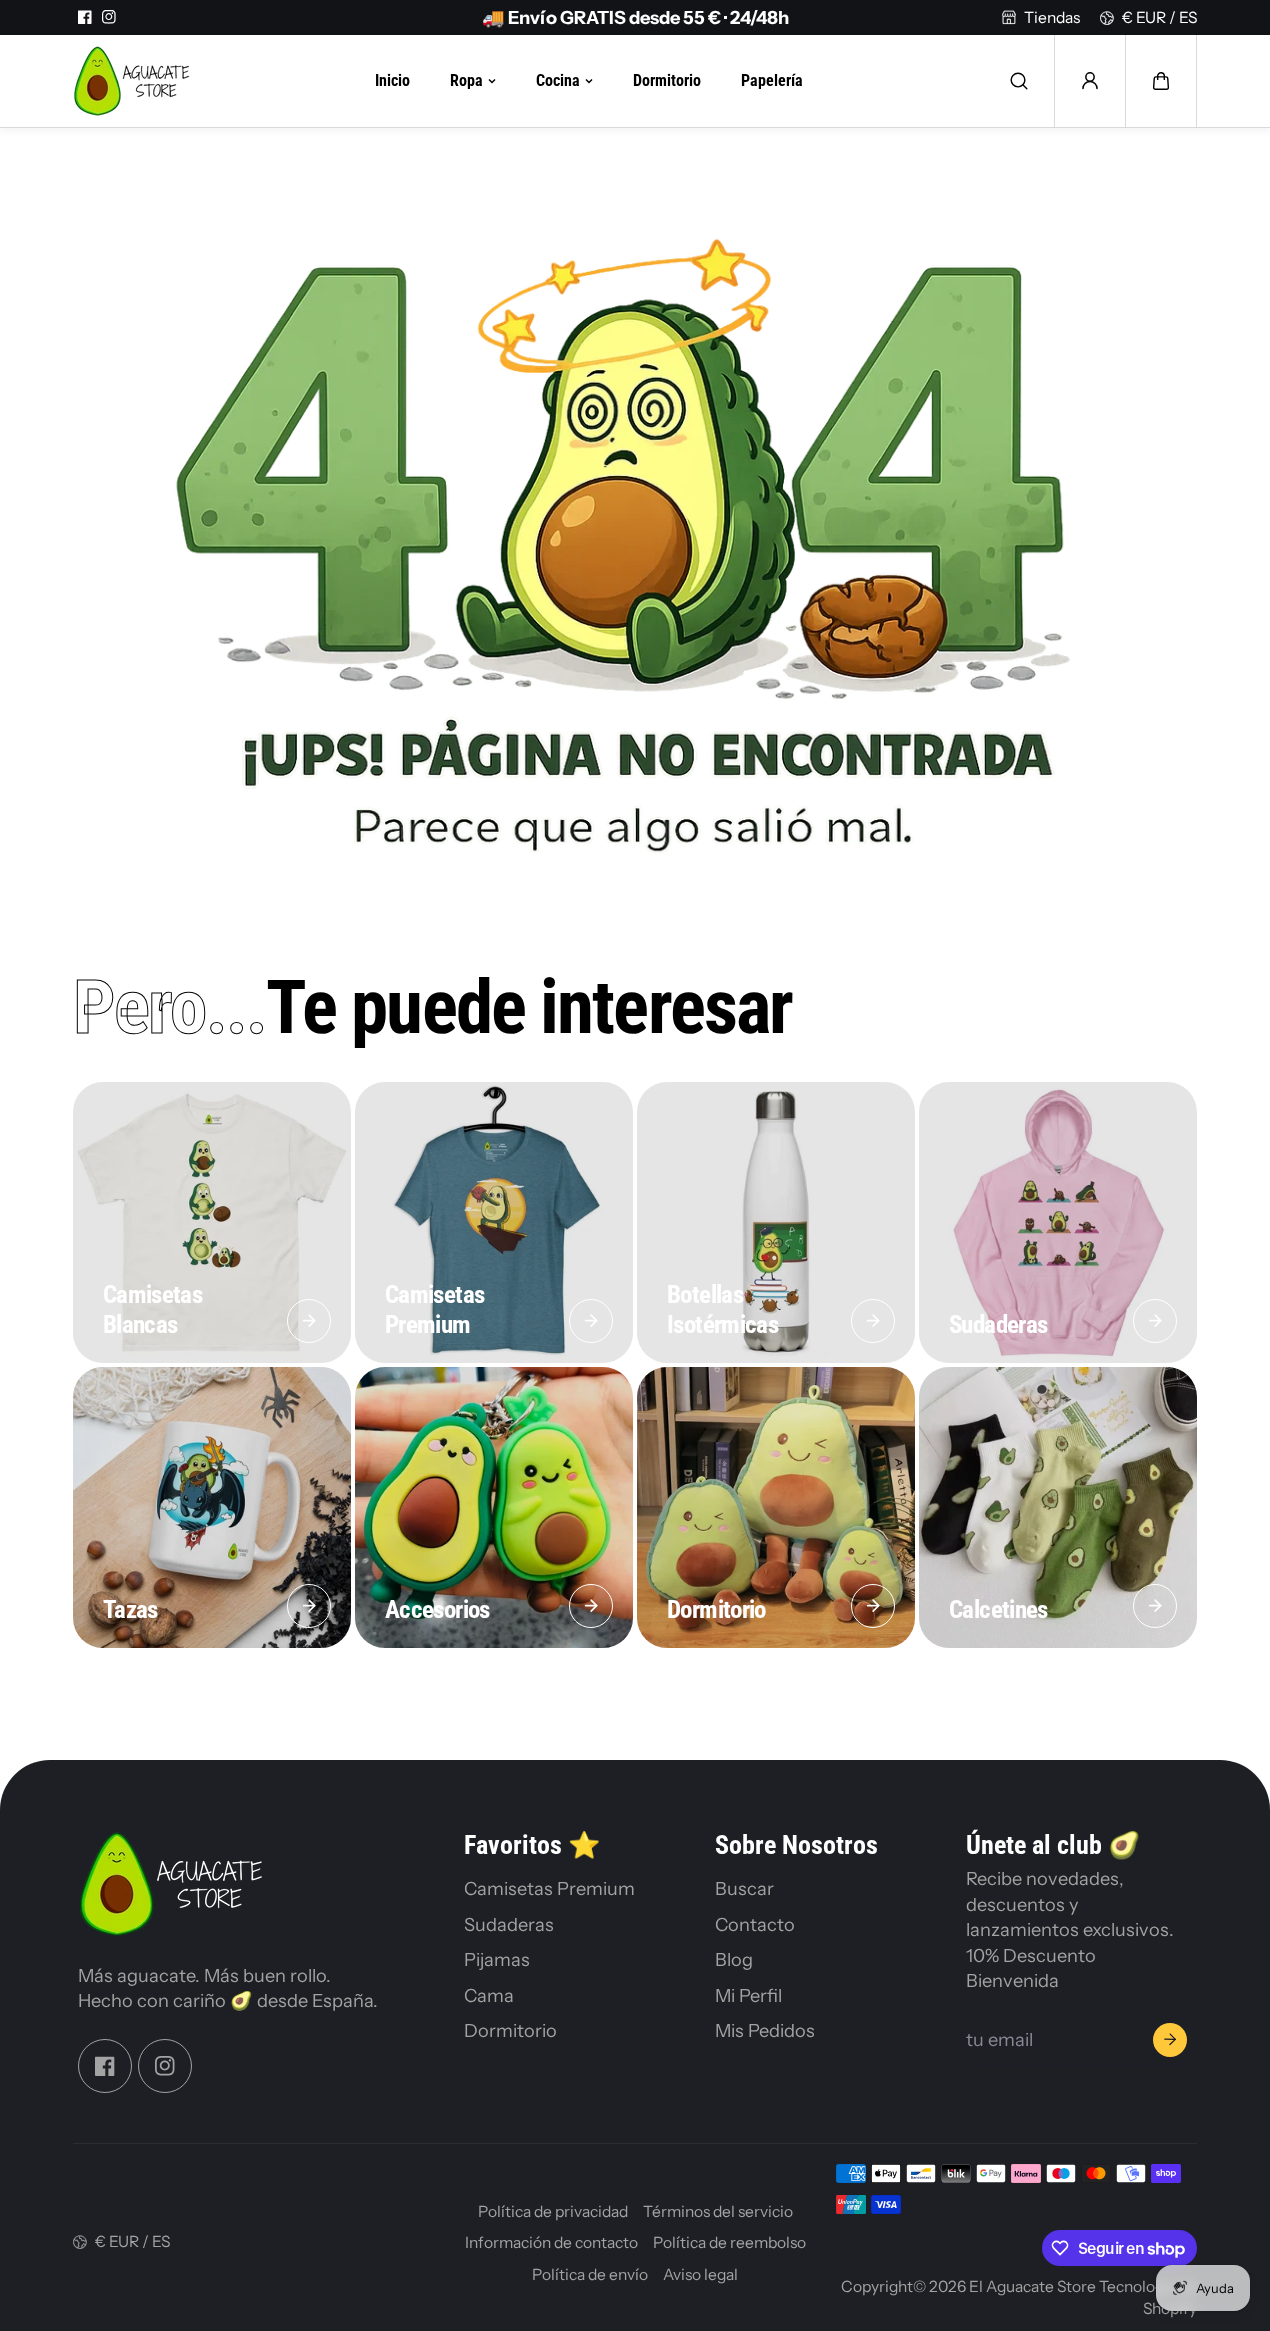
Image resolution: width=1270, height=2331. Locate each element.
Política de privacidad (553, 2211)
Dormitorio (667, 81)
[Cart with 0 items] (1161, 81)
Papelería (772, 81)
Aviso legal (700, 2274)
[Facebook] (85, 17)
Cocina (558, 81)
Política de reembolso (729, 2242)
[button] (1161, 81)
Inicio (392, 81)
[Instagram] (109, 17)
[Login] (1090, 81)
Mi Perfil (748, 1995)
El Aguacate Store (1032, 2286)
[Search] (1019, 81)
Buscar (744, 1888)
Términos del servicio (718, 2211)
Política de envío (590, 2274)
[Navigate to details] (309, 1321)
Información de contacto (551, 2242)
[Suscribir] (1170, 2040)
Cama (489, 1995)
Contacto (755, 1924)
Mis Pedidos (765, 2030)
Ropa (466, 81)
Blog (734, 1959)
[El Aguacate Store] (133, 81)
